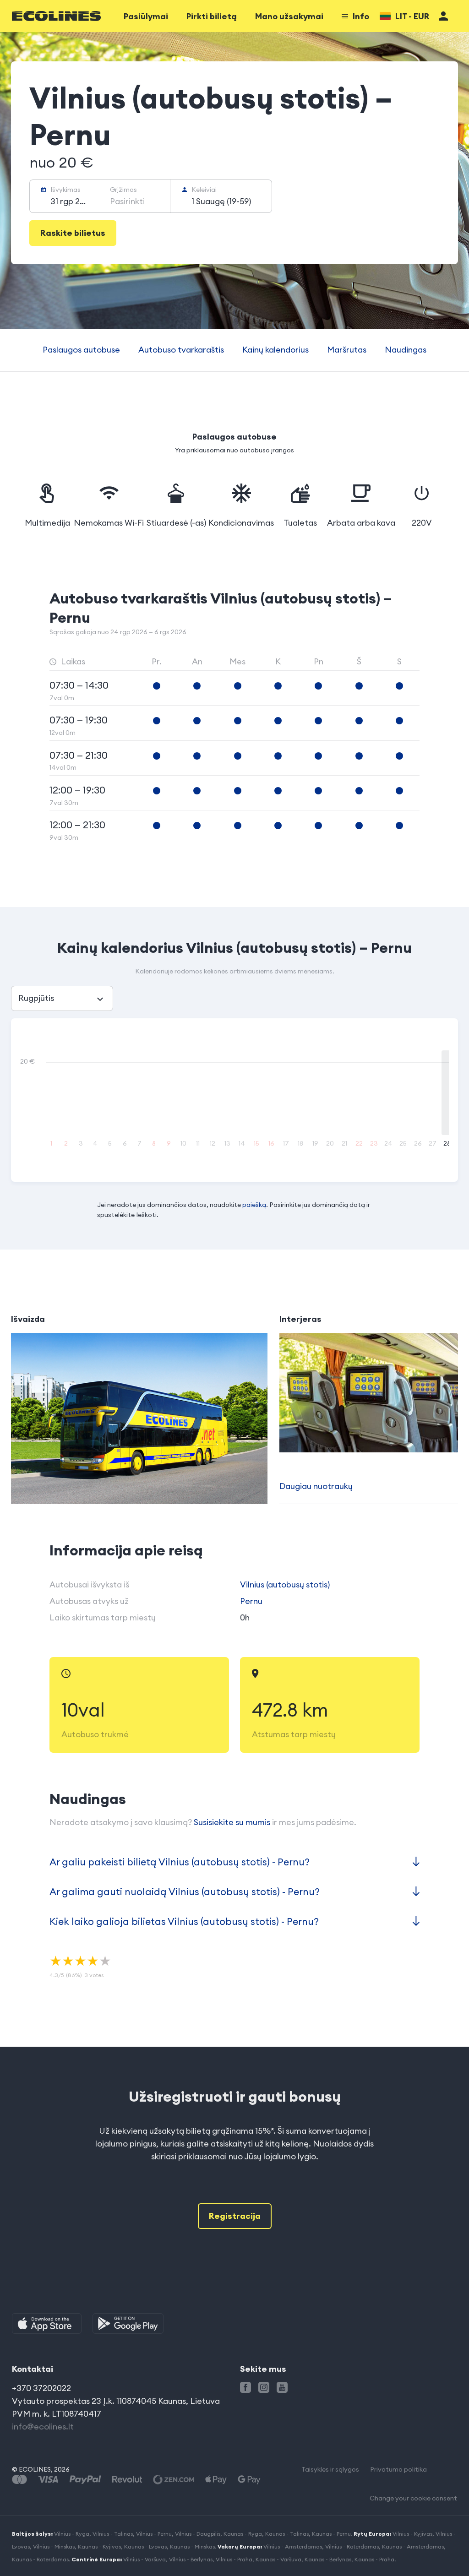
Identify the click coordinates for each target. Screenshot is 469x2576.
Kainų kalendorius (275, 350)
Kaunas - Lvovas (145, 2546)
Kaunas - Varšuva (278, 2559)
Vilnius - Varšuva (145, 2559)
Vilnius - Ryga (72, 2534)
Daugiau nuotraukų (316, 1486)
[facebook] (245, 2387)
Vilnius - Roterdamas (352, 2546)
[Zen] (174, 2480)
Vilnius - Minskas (54, 2546)
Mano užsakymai (289, 16)
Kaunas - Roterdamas (40, 2559)
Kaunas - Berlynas (328, 2559)
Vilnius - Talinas (113, 2534)
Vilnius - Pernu (154, 2534)
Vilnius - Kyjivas (412, 2534)
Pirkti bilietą (212, 16)
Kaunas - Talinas (287, 2534)
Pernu (251, 1601)
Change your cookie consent (413, 2498)
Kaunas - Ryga (243, 2534)
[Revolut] (127, 2480)
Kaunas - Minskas (192, 2546)
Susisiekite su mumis (232, 1822)
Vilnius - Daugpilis (198, 2534)
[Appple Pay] (216, 2480)
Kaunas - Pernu (331, 2534)
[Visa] (48, 2480)
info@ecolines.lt (43, 2427)
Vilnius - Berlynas (191, 2559)
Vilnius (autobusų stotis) (285, 1584)
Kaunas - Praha (374, 2559)
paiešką (254, 1205)
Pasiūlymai (146, 16)
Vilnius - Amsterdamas (293, 2546)
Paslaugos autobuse (81, 350)
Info (361, 16)
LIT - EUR (412, 16)
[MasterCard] (19, 2480)
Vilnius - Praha (234, 2559)
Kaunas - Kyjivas (99, 2546)
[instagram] (264, 2387)
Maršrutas (347, 350)
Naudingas (406, 350)
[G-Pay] (249, 2480)
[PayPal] (85, 2480)
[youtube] (282, 2387)
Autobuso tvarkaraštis (181, 350)
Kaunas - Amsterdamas (413, 2546)
